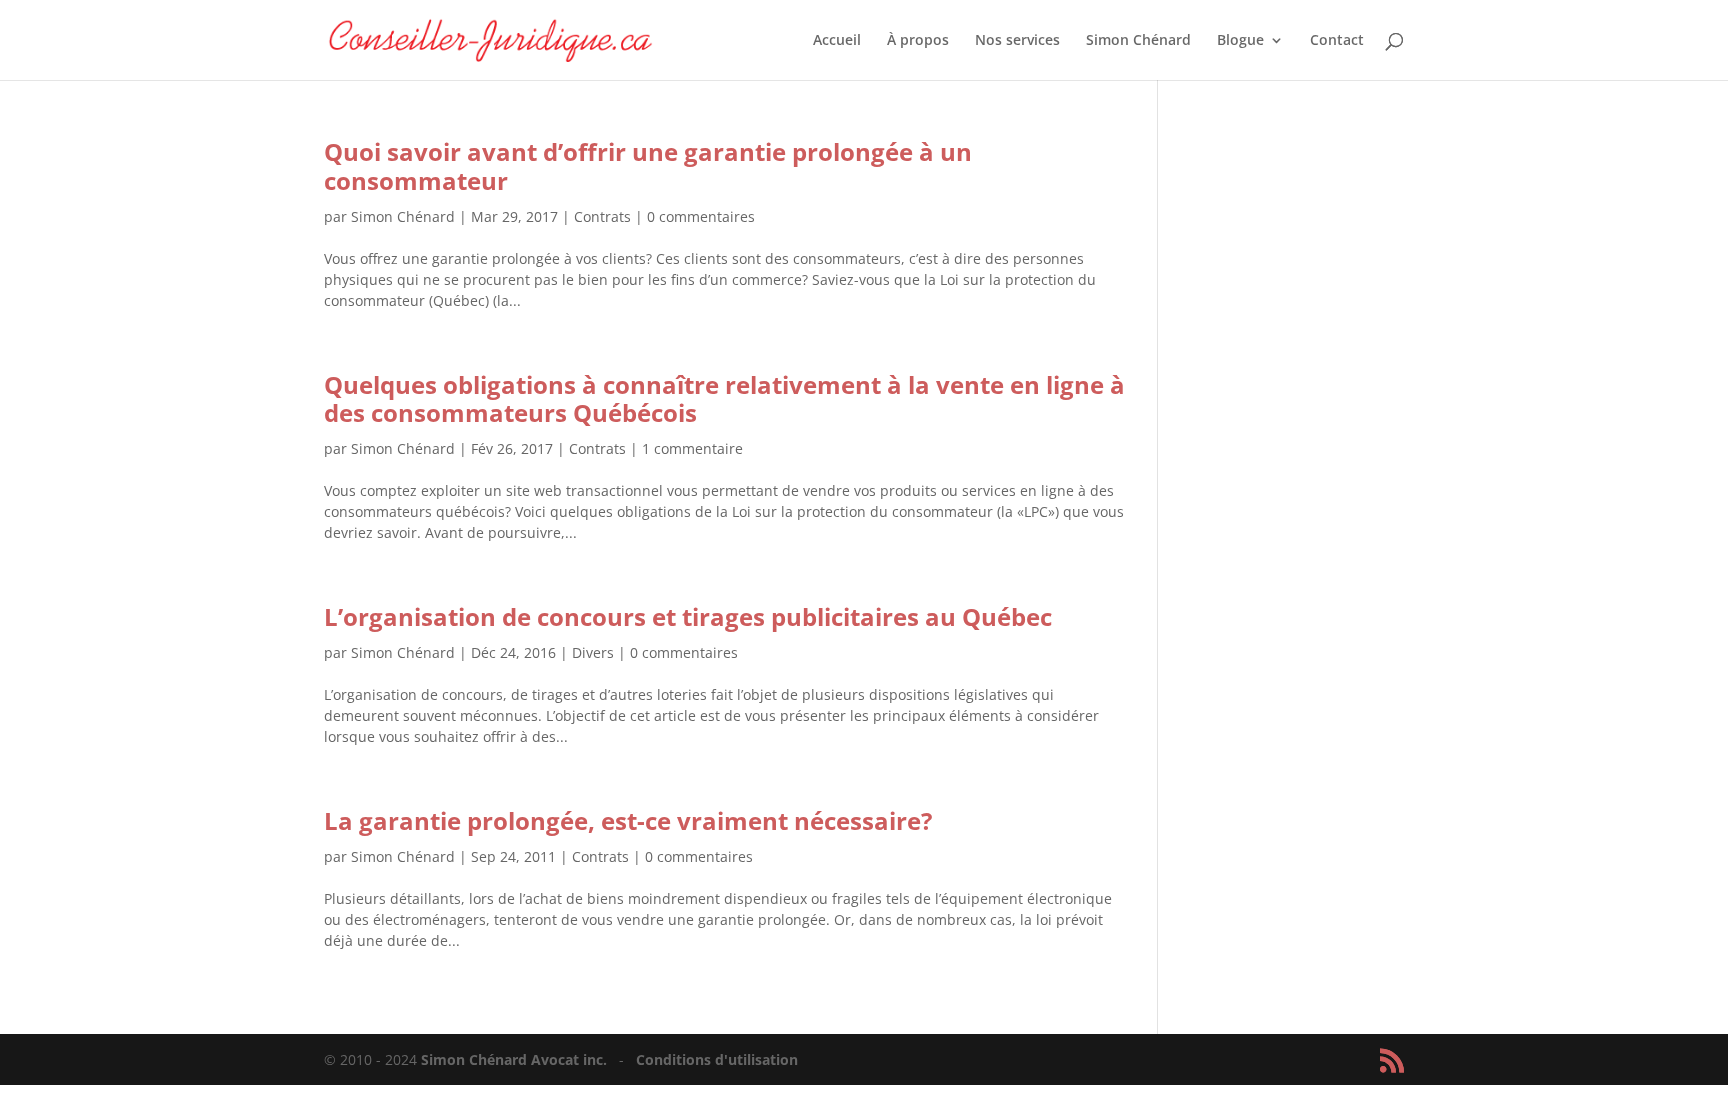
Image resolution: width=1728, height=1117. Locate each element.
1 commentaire (692, 448)
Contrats (602, 216)
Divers (593, 652)
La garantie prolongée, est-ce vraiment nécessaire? (628, 820)
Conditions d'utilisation (717, 1059)
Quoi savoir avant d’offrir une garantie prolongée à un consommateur (648, 166)
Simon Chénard (1138, 41)
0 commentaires (701, 216)
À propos (918, 41)
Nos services (1017, 41)
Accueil (837, 41)
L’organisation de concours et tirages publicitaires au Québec (688, 616)
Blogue (1240, 41)
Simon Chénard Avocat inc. (516, 1059)
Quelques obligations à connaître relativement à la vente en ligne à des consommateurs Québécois (724, 399)
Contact (1337, 41)
